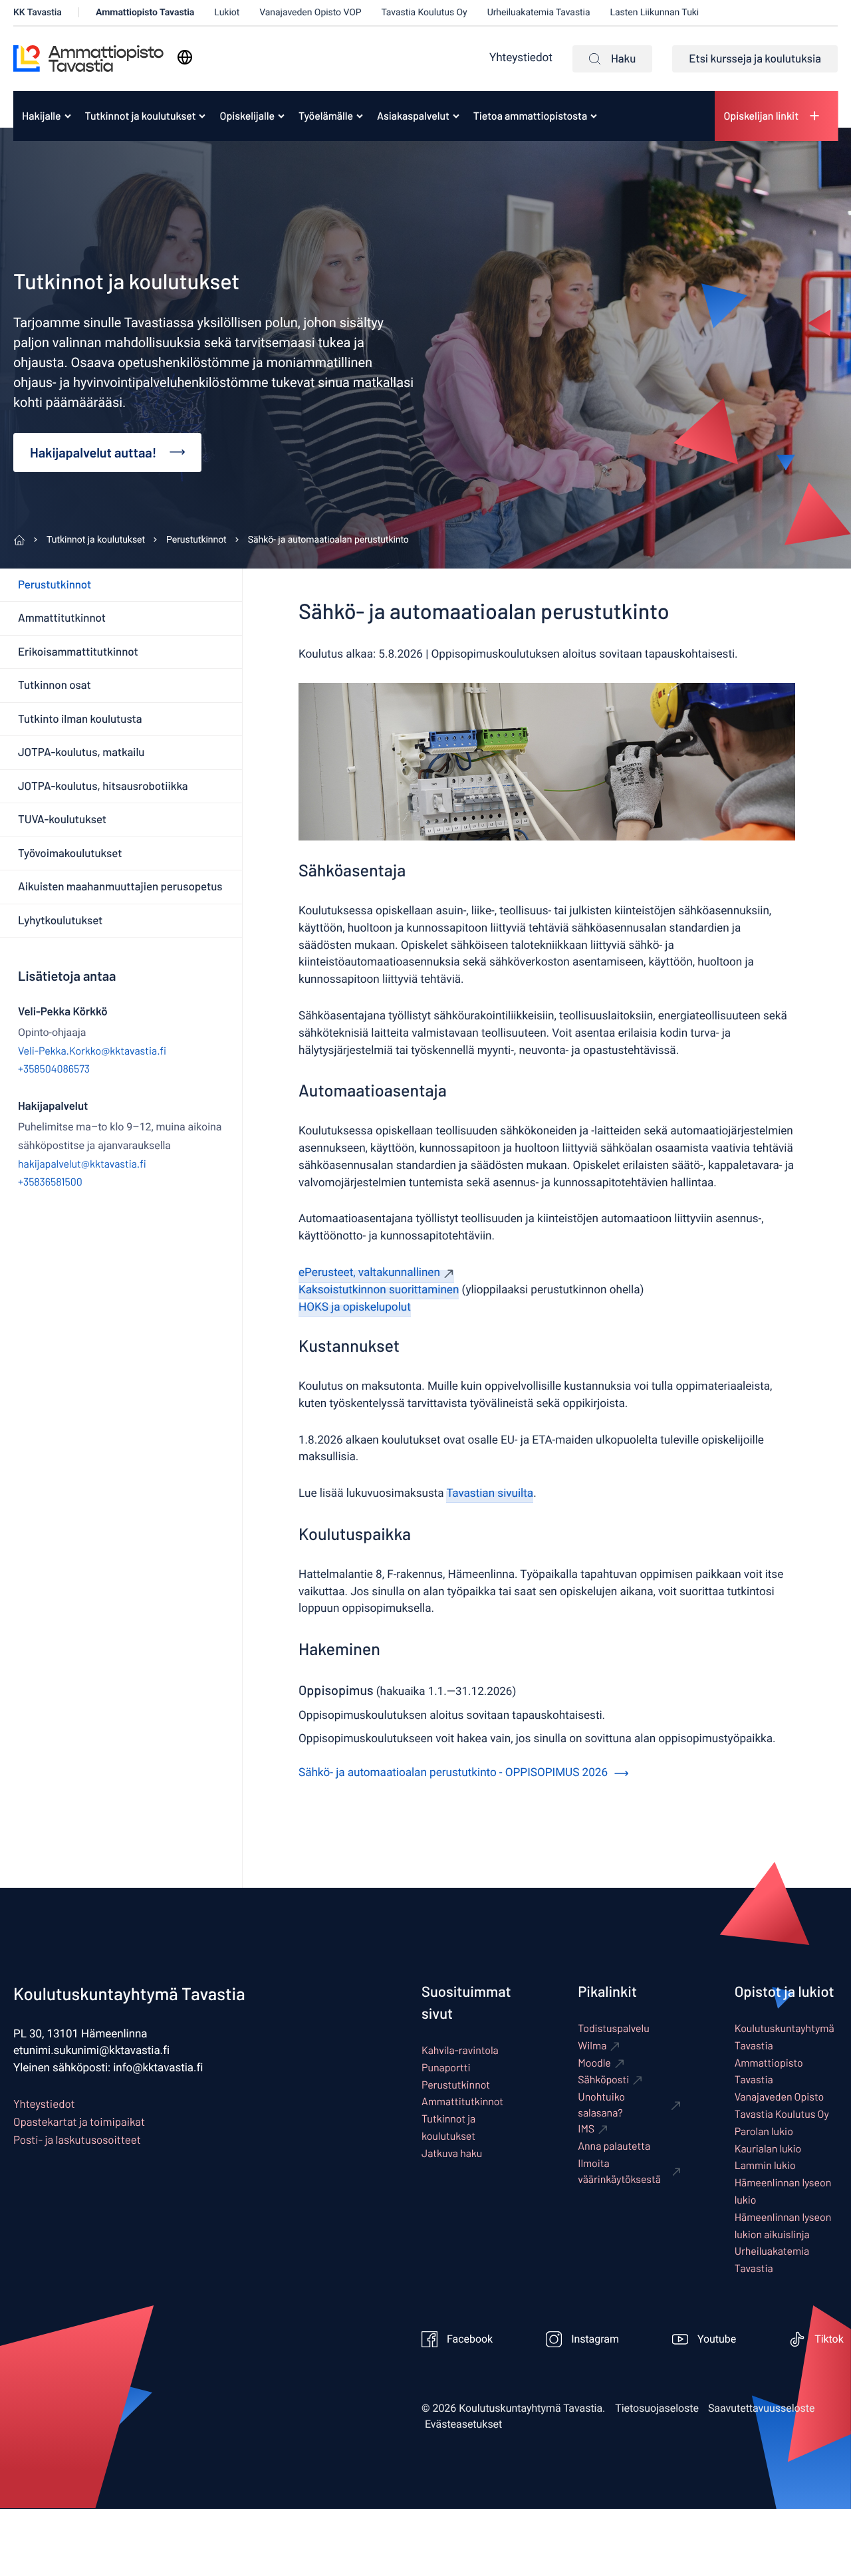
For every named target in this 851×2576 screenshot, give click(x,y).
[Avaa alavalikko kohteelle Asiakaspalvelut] (456, 116)
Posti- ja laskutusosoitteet (77, 2140)
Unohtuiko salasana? (601, 2105)
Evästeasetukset (463, 2424)
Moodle (594, 2063)
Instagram (595, 2339)
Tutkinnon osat (55, 685)
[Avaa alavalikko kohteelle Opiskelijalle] (281, 116)
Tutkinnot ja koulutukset (141, 116)
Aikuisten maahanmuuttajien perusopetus (120, 886)
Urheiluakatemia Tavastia (539, 12)
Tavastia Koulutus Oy (425, 12)
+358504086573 (54, 1069)
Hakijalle (42, 116)
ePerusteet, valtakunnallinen (369, 1273)
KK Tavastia (38, 12)
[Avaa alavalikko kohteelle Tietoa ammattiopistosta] (594, 116)
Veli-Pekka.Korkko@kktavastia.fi (92, 1051)
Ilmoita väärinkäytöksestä (619, 2171)
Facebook (470, 2339)
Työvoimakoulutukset (70, 853)
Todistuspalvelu (613, 2028)
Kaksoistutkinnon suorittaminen (379, 1290)
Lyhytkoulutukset (60, 920)
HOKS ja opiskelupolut (355, 1308)
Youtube (717, 2339)
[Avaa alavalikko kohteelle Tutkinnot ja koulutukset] (202, 116)
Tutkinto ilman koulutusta (80, 719)
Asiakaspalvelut (413, 116)
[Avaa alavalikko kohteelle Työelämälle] (360, 116)
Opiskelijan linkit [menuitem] (761, 116)
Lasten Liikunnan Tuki (655, 12)
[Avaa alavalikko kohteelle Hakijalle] (68, 116)
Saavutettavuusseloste (762, 2408)
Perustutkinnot (55, 584)
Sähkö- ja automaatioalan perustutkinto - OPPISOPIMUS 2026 (453, 1773)
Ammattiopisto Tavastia (145, 12)
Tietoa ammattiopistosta (530, 116)
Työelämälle (326, 116)
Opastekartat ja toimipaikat (79, 2122)
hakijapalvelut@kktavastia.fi (82, 1164)
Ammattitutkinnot (62, 618)
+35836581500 (50, 1182)
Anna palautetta (614, 2146)
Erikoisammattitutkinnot (78, 652)
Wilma (592, 2046)
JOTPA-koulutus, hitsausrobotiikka (103, 786)
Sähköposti (603, 2080)
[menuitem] (42, 116)
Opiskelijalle (247, 116)
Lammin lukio (765, 2165)
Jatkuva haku (452, 2153)
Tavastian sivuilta (490, 1494)
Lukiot (227, 12)
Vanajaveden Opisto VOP (310, 12)
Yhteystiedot (521, 58)
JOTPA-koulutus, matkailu (81, 752)
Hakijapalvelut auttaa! (93, 452)
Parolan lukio (764, 2131)
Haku (623, 59)
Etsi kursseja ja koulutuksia (755, 59)
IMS (586, 2129)
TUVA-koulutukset (62, 819)
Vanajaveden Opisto (780, 2097)
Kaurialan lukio (768, 2149)
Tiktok (829, 2339)
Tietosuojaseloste (657, 2408)
